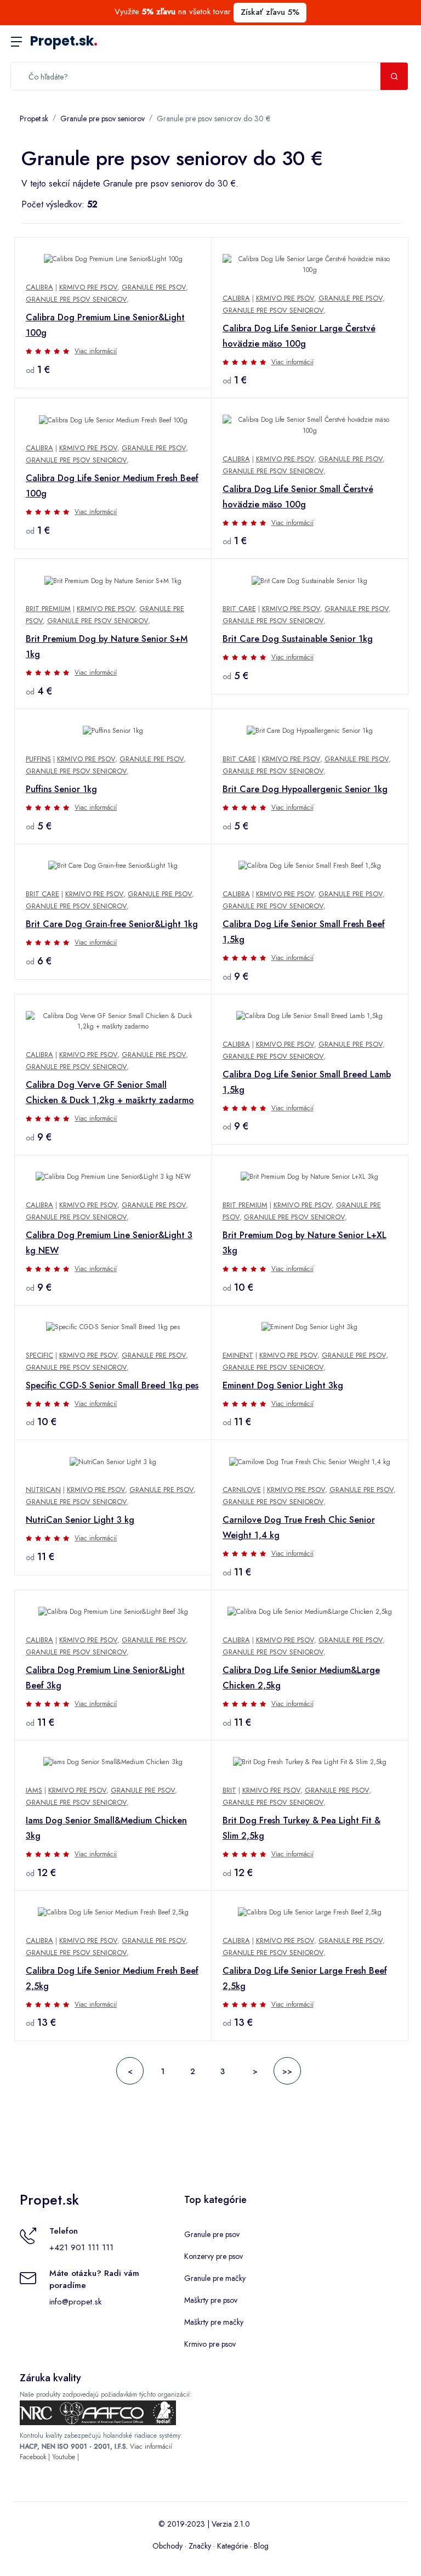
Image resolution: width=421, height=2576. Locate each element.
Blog (261, 2546)
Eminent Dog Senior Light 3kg (283, 1385)
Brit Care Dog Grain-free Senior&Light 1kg (112, 924)
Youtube (64, 2457)
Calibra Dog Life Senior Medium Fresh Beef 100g (112, 486)
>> (287, 2071)
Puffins (38, 759)
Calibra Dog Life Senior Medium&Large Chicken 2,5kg (301, 1678)
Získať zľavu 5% (270, 12)
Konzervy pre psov (214, 2256)
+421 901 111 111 (81, 2247)
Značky (200, 2546)
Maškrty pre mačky (214, 2322)
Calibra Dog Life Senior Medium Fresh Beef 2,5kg (112, 1978)
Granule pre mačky (215, 2278)
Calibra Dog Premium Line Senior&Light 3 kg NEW (109, 1243)
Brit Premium (48, 609)
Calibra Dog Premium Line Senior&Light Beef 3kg (105, 1678)
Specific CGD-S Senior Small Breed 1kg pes (112, 1385)
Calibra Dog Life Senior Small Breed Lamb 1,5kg (307, 1082)
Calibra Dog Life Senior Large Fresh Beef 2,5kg (305, 1978)
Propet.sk (64, 41)
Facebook (33, 2457)
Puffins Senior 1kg (61, 789)
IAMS (34, 1790)
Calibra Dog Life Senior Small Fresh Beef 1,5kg (304, 932)
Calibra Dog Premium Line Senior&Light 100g (105, 325)
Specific (39, 1355)
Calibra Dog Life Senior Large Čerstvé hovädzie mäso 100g (299, 336)
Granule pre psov (154, 287)
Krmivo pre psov (88, 287)
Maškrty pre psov (211, 2300)
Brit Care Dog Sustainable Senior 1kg (298, 639)
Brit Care (239, 609)
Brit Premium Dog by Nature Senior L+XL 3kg (305, 1243)
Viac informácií (96, 351)
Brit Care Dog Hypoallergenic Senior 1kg (305, 789)
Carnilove (242, 1490)
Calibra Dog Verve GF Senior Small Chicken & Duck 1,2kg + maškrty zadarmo (110, 1092)
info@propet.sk (75, 2302)
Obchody (167, 2546)
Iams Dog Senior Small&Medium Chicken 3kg (106, 1828)
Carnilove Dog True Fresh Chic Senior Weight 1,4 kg (299, 1527)
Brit (229, 1790)
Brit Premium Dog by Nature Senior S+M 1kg (107, 646)
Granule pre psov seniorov (103, 118)
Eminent (238, 1355)
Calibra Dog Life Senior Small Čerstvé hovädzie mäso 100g (298, 497)
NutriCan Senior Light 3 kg (80, 1520)
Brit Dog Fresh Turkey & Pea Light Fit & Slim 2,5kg (301, 1828)
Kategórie (232, 2546)
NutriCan (43, 1490)
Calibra (39, 287)
